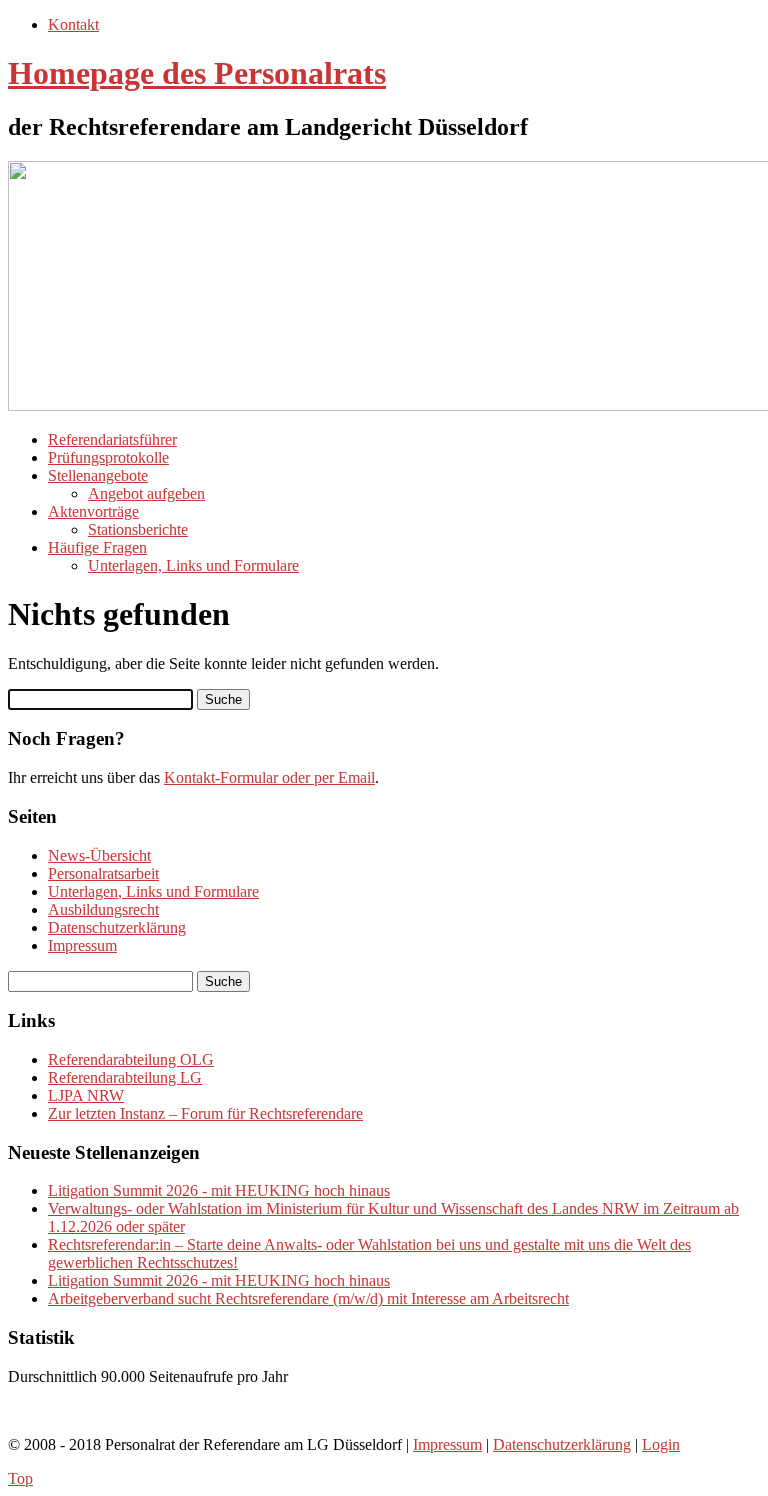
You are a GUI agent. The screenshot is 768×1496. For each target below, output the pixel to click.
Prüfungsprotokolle (108, 457)
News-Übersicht (99, 855)
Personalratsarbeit (103, 873)
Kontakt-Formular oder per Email (269, 777)
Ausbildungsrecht (103, 909)
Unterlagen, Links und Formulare (193, 565)
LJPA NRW (86, 1095)
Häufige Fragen (97, 547)
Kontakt (73, 24)
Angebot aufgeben (146, 493)
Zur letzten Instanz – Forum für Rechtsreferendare (205, 1113)
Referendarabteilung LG (125, 1077)
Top (20, 1478)
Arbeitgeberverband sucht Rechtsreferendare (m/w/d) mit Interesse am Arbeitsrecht (308, 1298)
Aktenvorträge (93, 511)
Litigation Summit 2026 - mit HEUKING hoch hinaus (219, 1190)
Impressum (82, 945)
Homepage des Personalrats (197, 73)
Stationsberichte (138, 529)
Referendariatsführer (112, 439)
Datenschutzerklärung (117, 927)
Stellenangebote (98, 475)
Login (661, 1444)
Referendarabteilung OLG (131, 1059)
